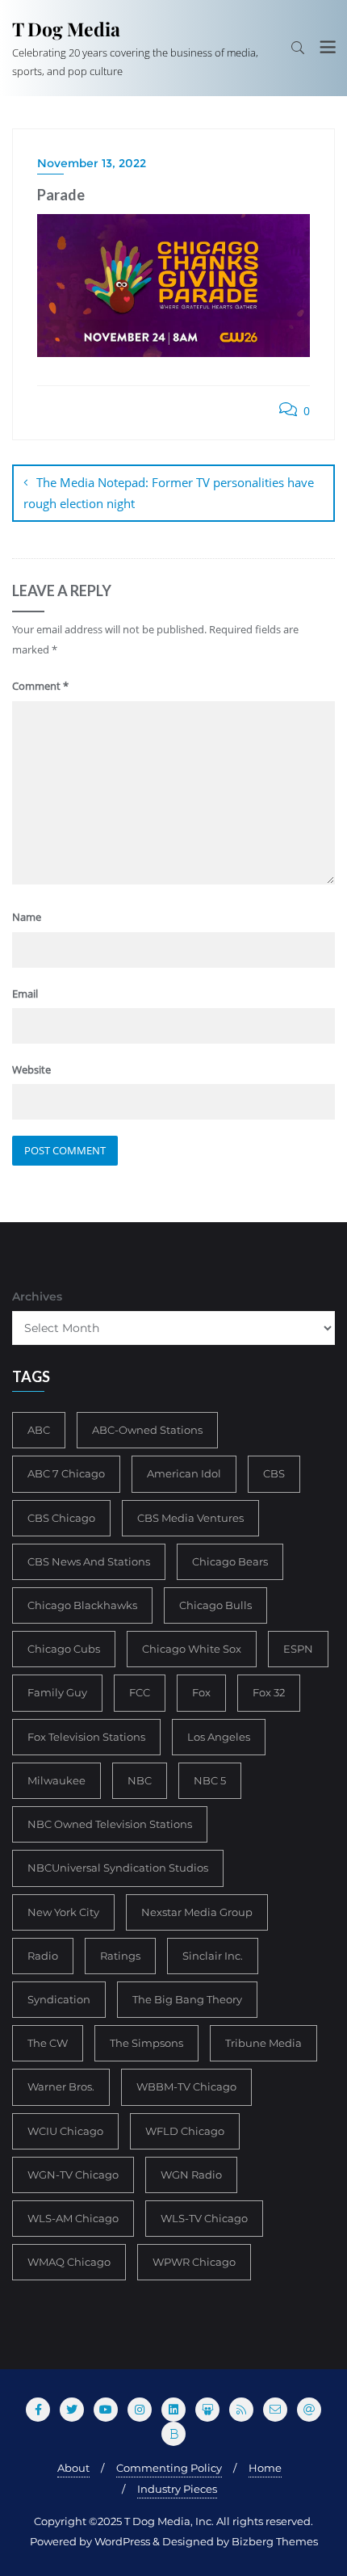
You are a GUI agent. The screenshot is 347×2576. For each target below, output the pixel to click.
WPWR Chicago (194, 2262)
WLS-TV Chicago (204, 2218)
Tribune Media (263, 2043)
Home (265, 2468)
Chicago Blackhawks (82, 1605)
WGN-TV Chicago (73, 2175)
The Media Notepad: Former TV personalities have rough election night (169, 493)
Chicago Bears (230, 1561)
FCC (140, 1692)
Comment (40, 686)
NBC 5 (210, 1780)
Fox (201, 1692)
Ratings (120, 1956)
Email (25, 994)
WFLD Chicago (185, 2131)
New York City (63, 1912)
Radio (43, 1956)
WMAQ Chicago (69, 2262)
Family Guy (57, 1692)
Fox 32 (269, 1692)
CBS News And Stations (89, 1561)
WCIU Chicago (65, 2131)
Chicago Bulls (215, 1605)
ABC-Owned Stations (147, 1430)
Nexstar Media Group (197, 1912)
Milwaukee (56, 1780)
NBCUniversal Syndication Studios (118, 1868)
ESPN (298, 1649)
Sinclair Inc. (213, 1956)
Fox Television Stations (86, 1737)
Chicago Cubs (64, 1649)
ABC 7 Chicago (66, 1473)
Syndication (59, 1999)
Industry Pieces (177, 2489)
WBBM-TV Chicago (186, 2086)
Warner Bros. (61, 2086)
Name (27, 917)
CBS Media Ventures (190, 1518)
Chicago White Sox (192, 1649)
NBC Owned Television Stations (110, 1824)
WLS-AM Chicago (73, 2218)
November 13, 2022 (92, 163)
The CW (48, 2043)
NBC (140, 1780)
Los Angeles (219, 1737)
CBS (274, 1473)
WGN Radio (191, 2175)
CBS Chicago (61, 1518)
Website (31, 1069)
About (73, 2468)
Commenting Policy (169, 2468)
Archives (37, 1296)
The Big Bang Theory (187, 1999)
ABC (39, 1430)
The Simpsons (146, 2043)
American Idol (184, 1473)
